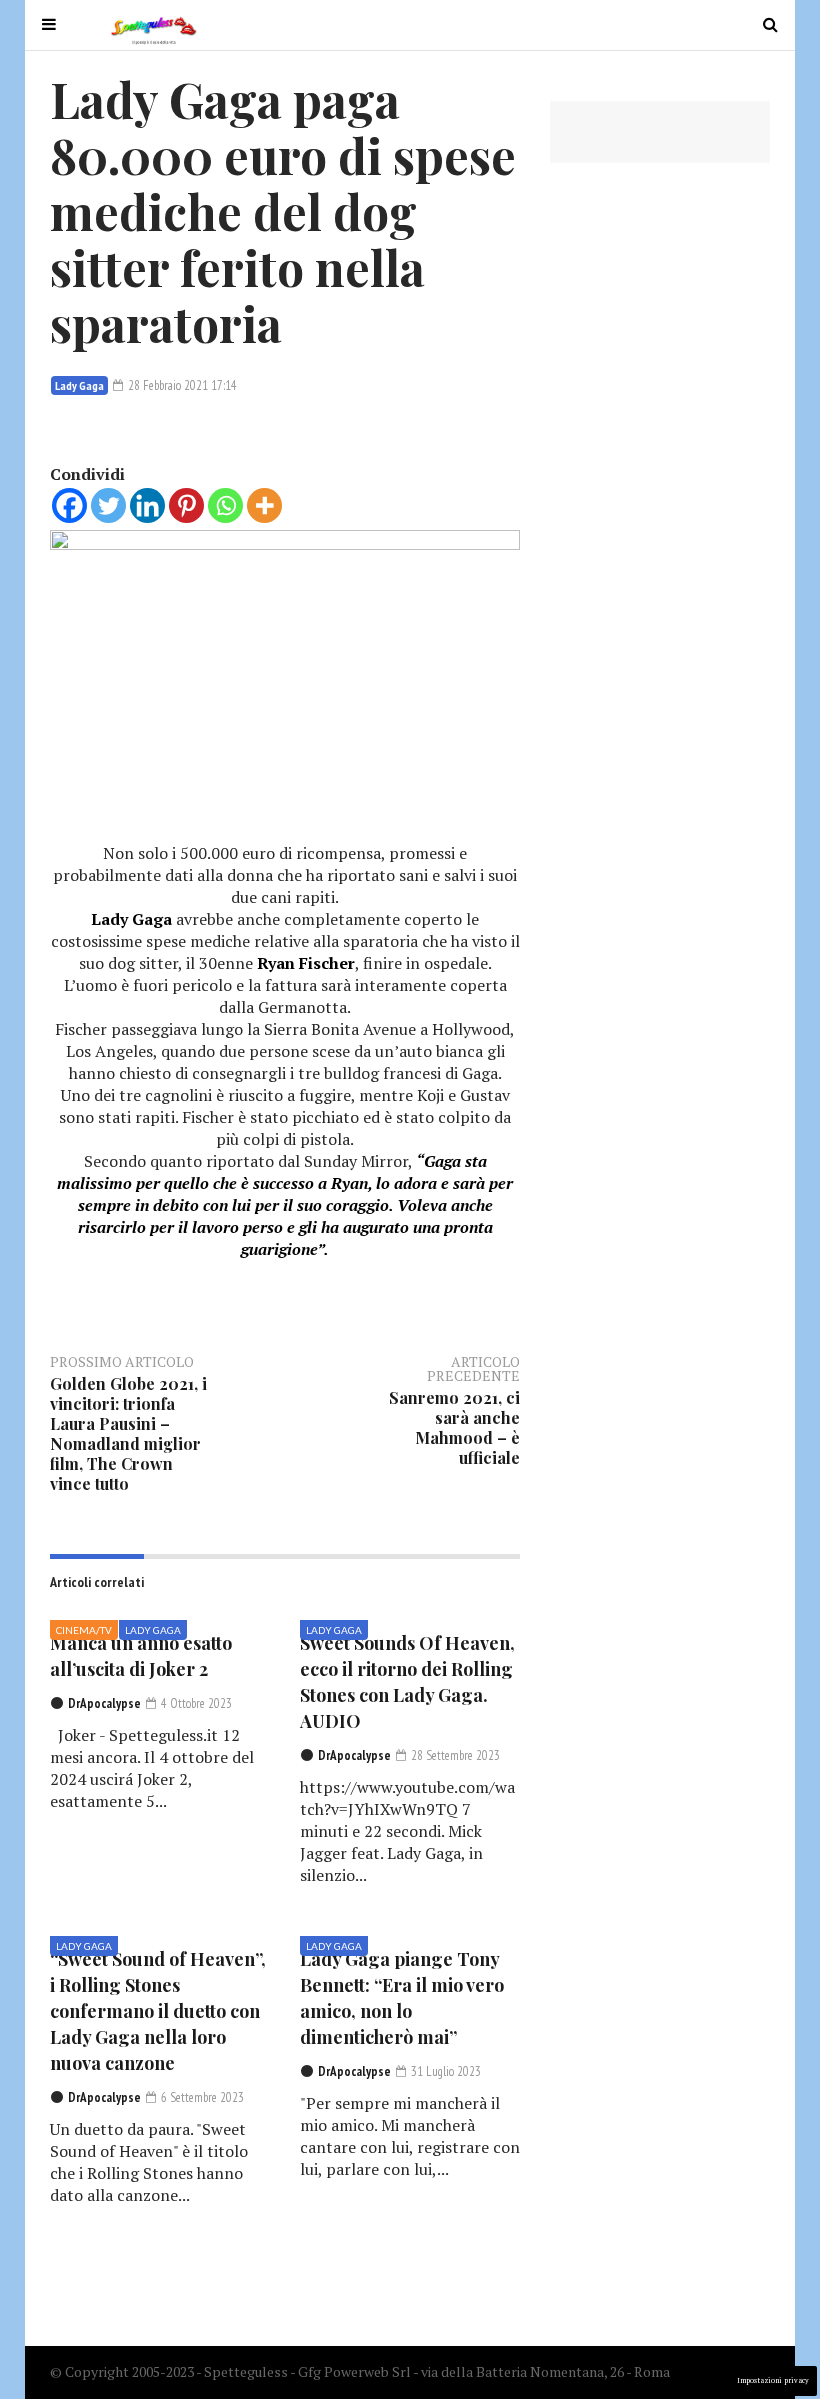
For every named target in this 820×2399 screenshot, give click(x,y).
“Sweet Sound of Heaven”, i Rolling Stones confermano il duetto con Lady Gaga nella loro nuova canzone (158, 2011)
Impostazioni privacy (773, 2380)
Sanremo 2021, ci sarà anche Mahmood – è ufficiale (454, 1427)
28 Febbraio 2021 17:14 (181, 385)
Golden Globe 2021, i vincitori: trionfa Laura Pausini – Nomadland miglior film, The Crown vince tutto (128, 1433)
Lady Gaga (79, 385)
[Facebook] (69, 505)
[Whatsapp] (225, 505)
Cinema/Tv (84, 1630)
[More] (264, 505)
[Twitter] (108, 505)
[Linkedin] (147, 505)
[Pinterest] (186, 505)
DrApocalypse (104, 1703)
